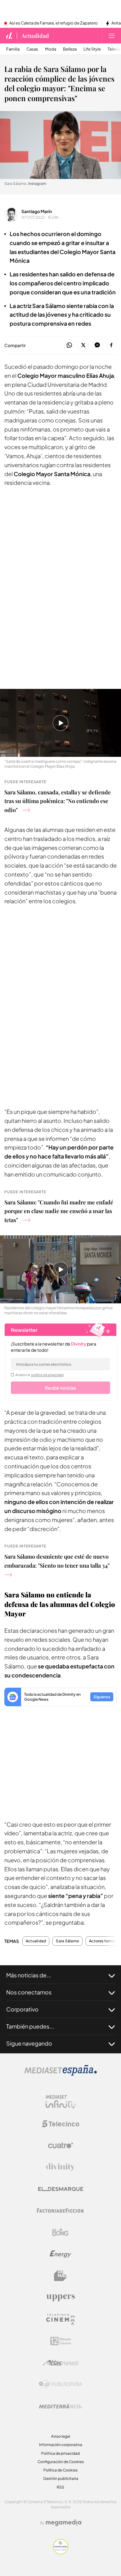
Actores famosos (105, 1941)
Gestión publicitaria (61, 2478)
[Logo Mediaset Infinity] (60, 2102)
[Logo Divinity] (60, 2167)
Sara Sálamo (67, 1941)
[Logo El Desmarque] (61, 2189)
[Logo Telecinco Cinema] (60, 2319)
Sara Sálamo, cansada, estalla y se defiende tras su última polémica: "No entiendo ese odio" (58, 801)
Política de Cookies (60, 2470)
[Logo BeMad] (60, 2276)
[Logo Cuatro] (60, 2145)
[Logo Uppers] (60, 2297)
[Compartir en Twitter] (83, 345)
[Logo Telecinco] (60, 2124)
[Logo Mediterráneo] (60, 2406)
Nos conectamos (29, 1992)
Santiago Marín (37, 211)
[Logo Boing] (60, 2232)
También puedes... (30, 2026)
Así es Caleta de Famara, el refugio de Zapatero (54, 23)
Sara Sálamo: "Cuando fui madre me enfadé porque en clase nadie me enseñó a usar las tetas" (59, 1211)
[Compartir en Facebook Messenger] (97, 345)
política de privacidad (47, 1375)
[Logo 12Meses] (61, 2341)
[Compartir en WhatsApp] (69, 345)
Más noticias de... (29, 1975)
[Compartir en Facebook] (111, 345)
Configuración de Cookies (61, 2462)
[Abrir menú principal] (112, 36)
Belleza (70, 49)
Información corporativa (61, 2445)
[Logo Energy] (60, 2254)
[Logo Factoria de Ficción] (60, 2211)
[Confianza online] (61, 2553)
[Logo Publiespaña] (60, 2384)
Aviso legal (61, 2436)
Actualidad (35, 36)
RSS (60, 2487)
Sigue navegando (29, 2043)
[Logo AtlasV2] (61, 2363)
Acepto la (40, 1375)
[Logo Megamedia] (64, 2523)
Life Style (92, 49)
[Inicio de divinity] (9, 36)
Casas (32, 49)
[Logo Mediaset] (60, 2074)
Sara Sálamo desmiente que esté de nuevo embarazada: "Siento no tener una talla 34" (57, 1561)
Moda (51, 49)
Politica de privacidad (60, 2453)
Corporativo (22, 2009)
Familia (13, 49)
